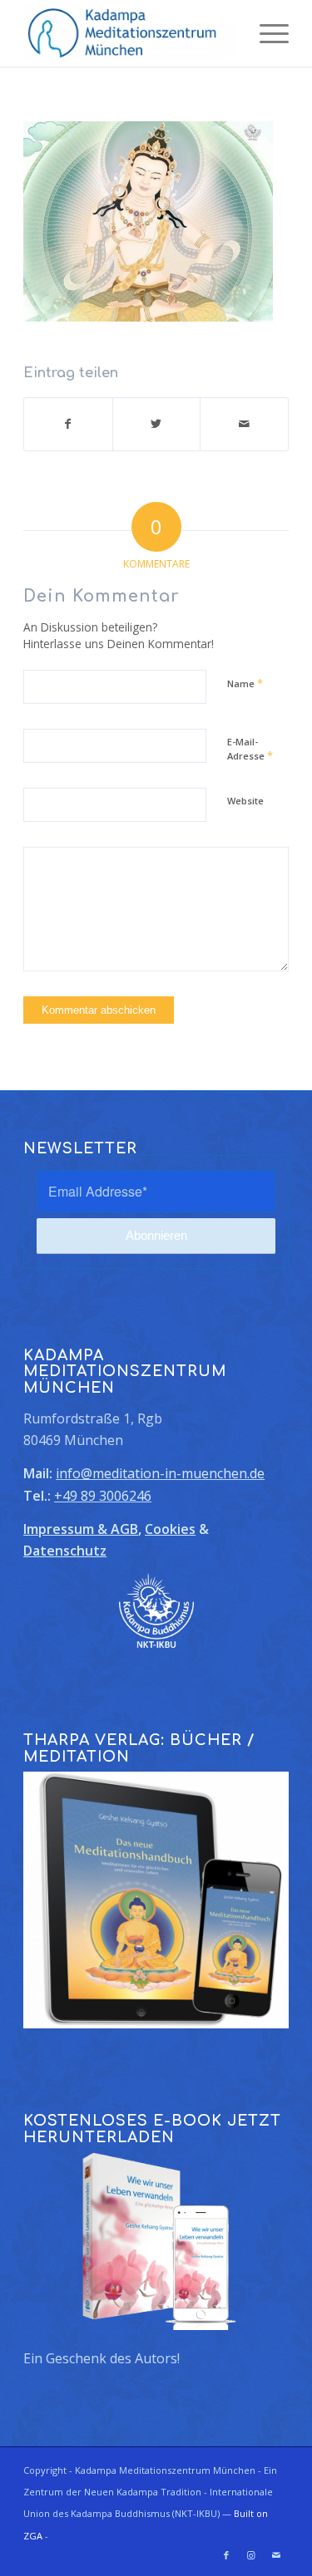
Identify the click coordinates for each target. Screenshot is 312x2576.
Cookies (170, 1529)
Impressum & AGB (81, 1529)
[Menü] (266, 33)
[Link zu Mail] (276, 2555)
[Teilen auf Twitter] (157, 424)
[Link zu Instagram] (251, 2555)
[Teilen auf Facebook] (68, 424)
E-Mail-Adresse (250, 750)
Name (245, 683)
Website (245, 801)
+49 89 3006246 (103, 1496)
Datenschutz (65, 1551)
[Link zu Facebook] (226, 2555)
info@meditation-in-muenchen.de (160, 1473)
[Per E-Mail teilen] (244, 424)
